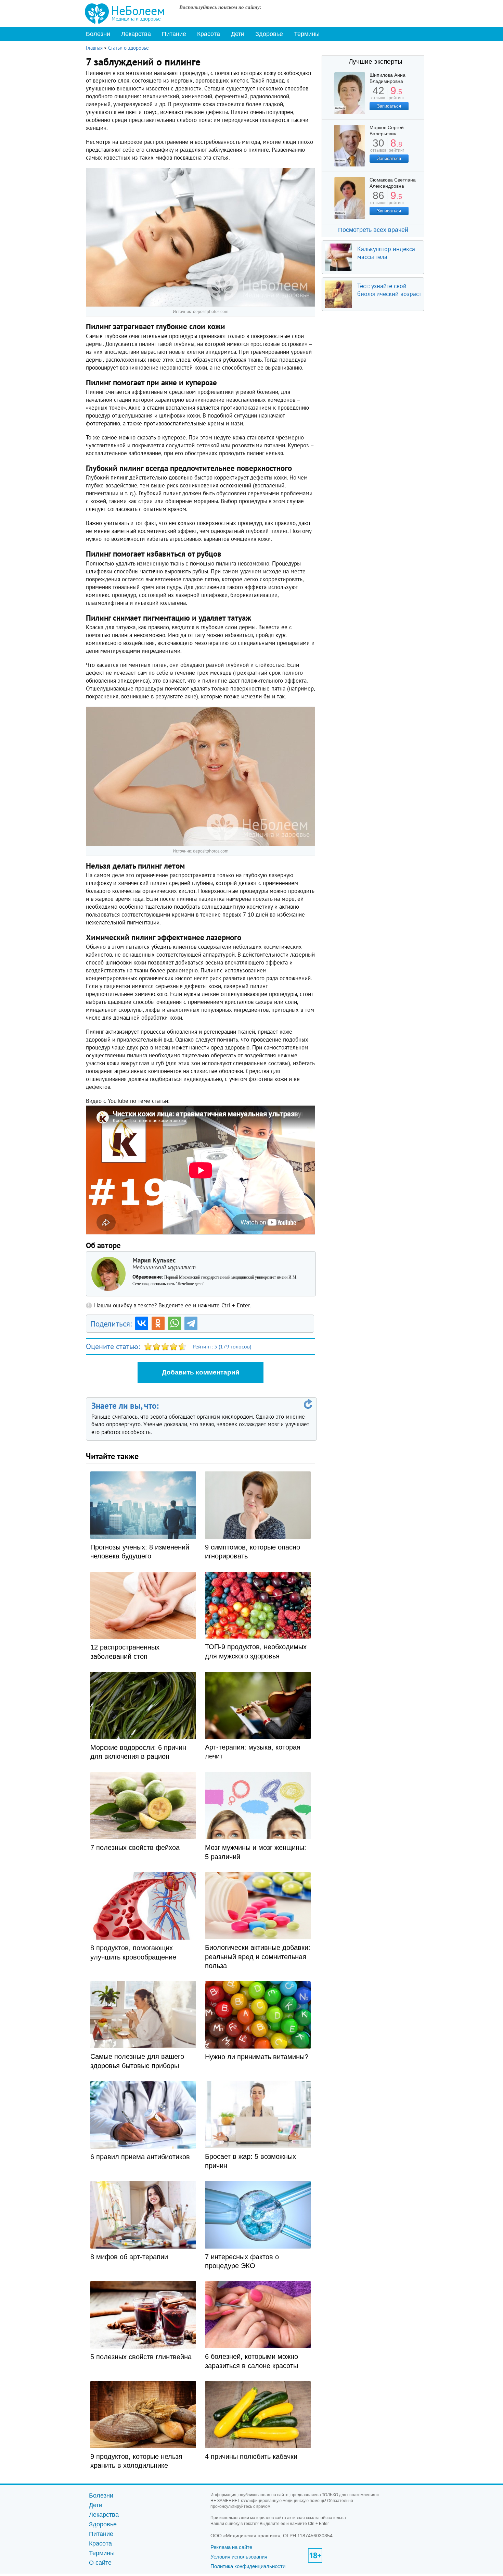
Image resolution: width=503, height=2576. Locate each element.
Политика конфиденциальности (248, 2566)
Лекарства (136, 34)
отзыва (378, 95)
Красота (209, 34)
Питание (174, 34)
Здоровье (269, 34)
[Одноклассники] (158, 1323)
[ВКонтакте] (142, 1323)
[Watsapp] (175, 1323)
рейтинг (396, 95)
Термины (307, 34)
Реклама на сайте (231, 2547)
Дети (238, 34)
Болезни (98, 34)
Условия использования (239, 2557)
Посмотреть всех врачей (373, 230)
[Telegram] (191, 1323)
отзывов (378, 148)
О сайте (100, 2563)
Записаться (389, 106)
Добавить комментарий (201, 1372)
